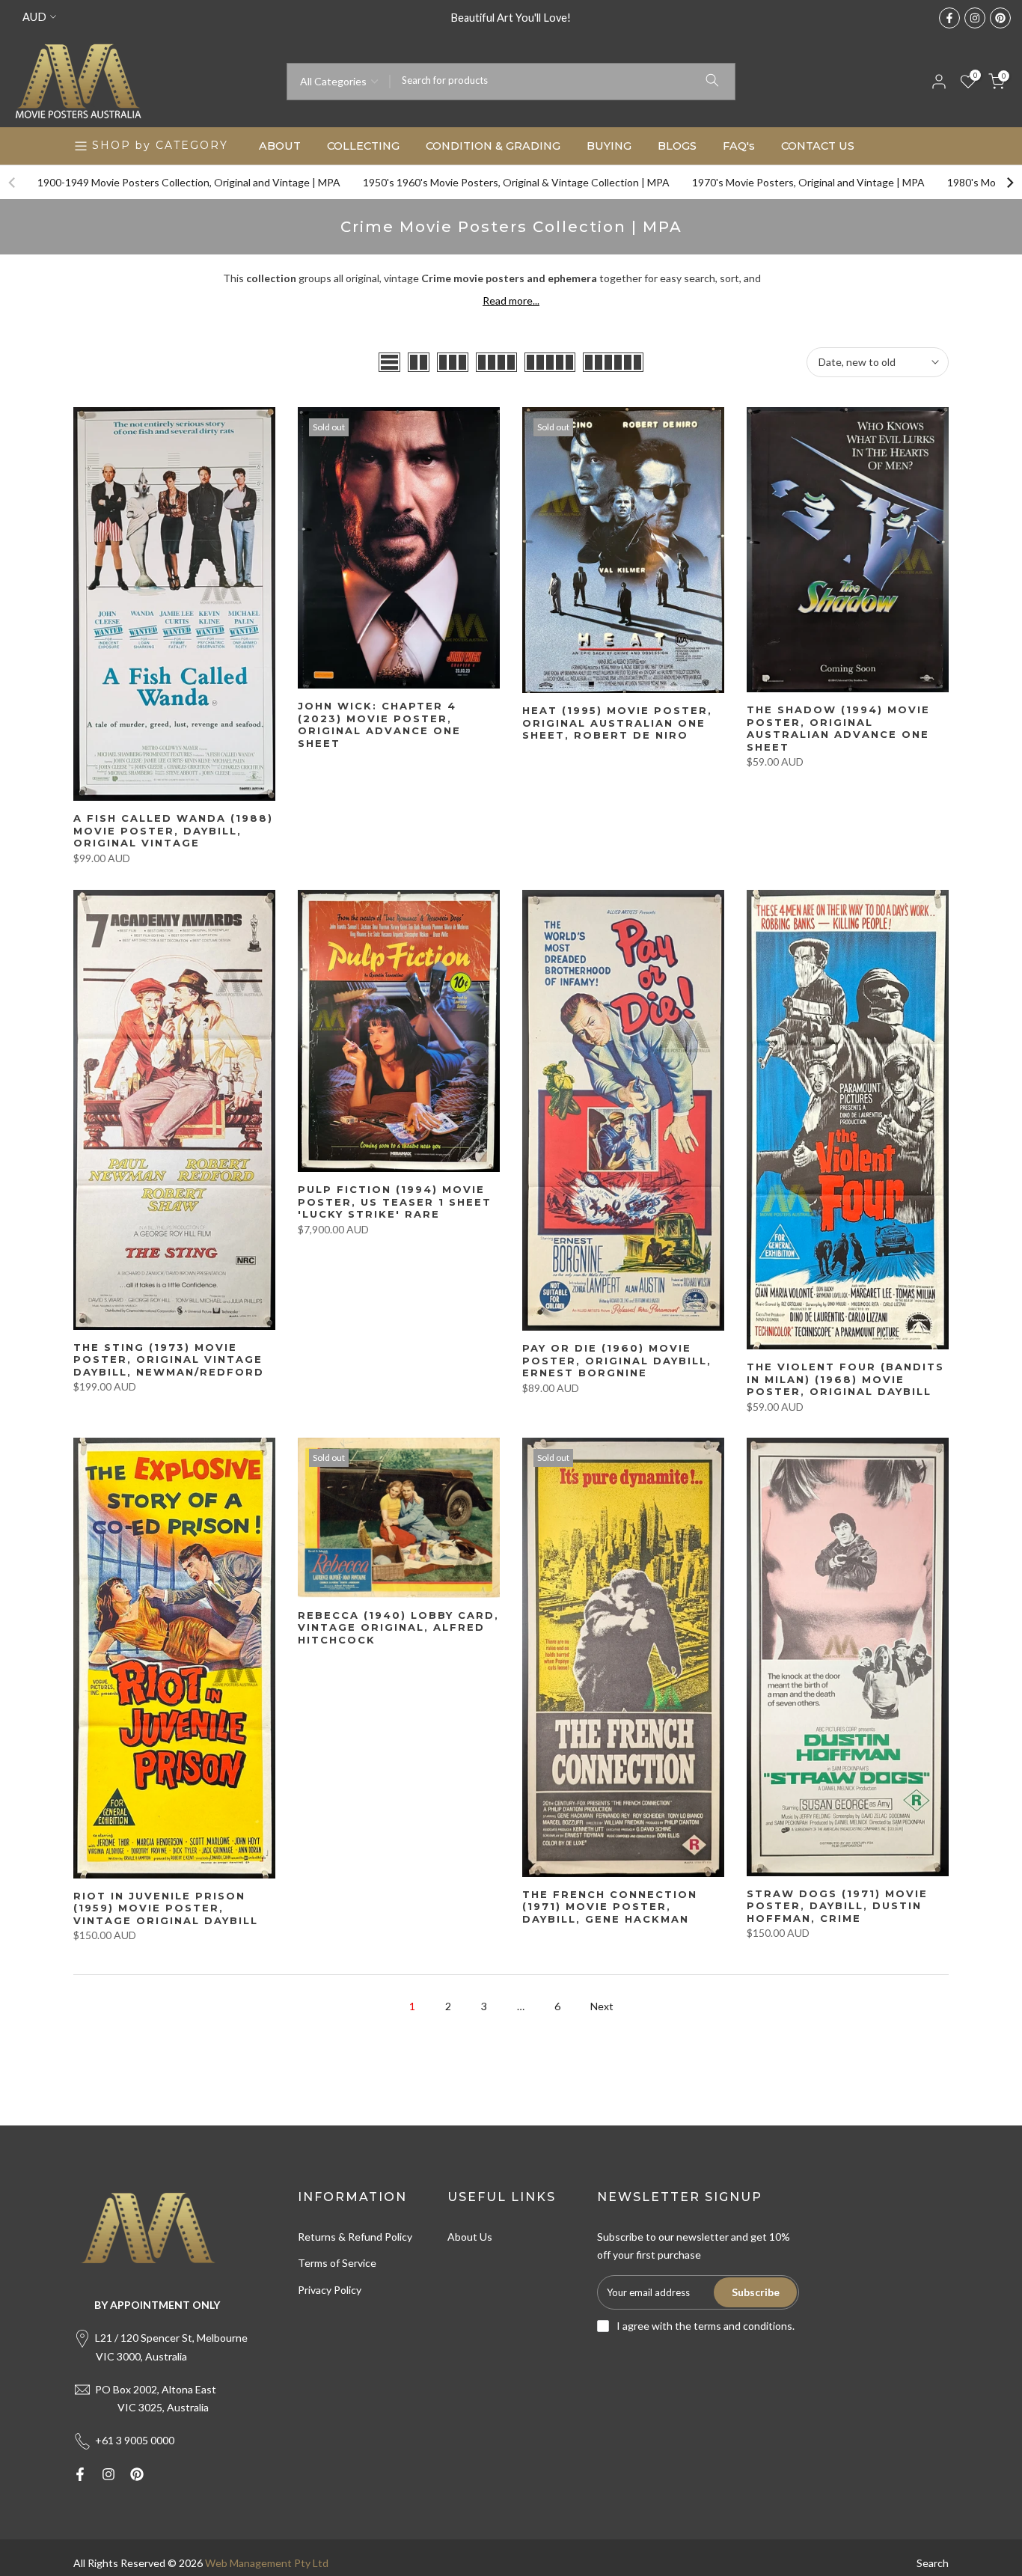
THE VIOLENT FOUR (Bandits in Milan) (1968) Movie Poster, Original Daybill (845, 1379)
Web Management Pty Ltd (267, 2563)
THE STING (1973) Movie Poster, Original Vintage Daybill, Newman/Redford (169, 1359)
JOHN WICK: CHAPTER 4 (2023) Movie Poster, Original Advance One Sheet (379, 724)
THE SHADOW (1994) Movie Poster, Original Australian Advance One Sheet (838, 728)
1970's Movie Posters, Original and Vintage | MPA (808, 182)
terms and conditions (743, 2326)
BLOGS (677, 146)
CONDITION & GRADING (493, 146)
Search (933, 2563)
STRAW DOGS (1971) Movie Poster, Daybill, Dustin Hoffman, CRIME (837, 1906)
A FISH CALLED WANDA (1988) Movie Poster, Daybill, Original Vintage (173, 830)
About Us (470, 2237)
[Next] (1009, 183)
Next (602, 2006)
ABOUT (280, 146)
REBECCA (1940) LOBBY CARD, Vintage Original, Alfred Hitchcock (398, 1627)
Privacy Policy (330, 2290)
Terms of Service (337, 2263)
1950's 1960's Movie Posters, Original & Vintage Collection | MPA (516, 182)
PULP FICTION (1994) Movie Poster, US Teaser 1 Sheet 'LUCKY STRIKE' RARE (395, 1202)
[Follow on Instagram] (975, 18)
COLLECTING (363, 146)
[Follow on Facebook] (949, 18)
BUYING (609, 146)
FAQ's (739, 146)
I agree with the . (706, 2326)
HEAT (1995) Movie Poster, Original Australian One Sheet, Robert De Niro (617, 723)
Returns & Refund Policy (355, 2237)
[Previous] (13, 183)
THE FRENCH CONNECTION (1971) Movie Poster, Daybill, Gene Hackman (610, 1907)
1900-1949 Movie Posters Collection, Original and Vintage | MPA (189, 182)
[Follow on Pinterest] (1000, 18)
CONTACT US (818, 146)
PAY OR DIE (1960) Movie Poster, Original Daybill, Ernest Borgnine (617, 1360)
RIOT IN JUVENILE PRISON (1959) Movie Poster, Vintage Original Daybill (166, 1908)
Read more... (511, 300)
